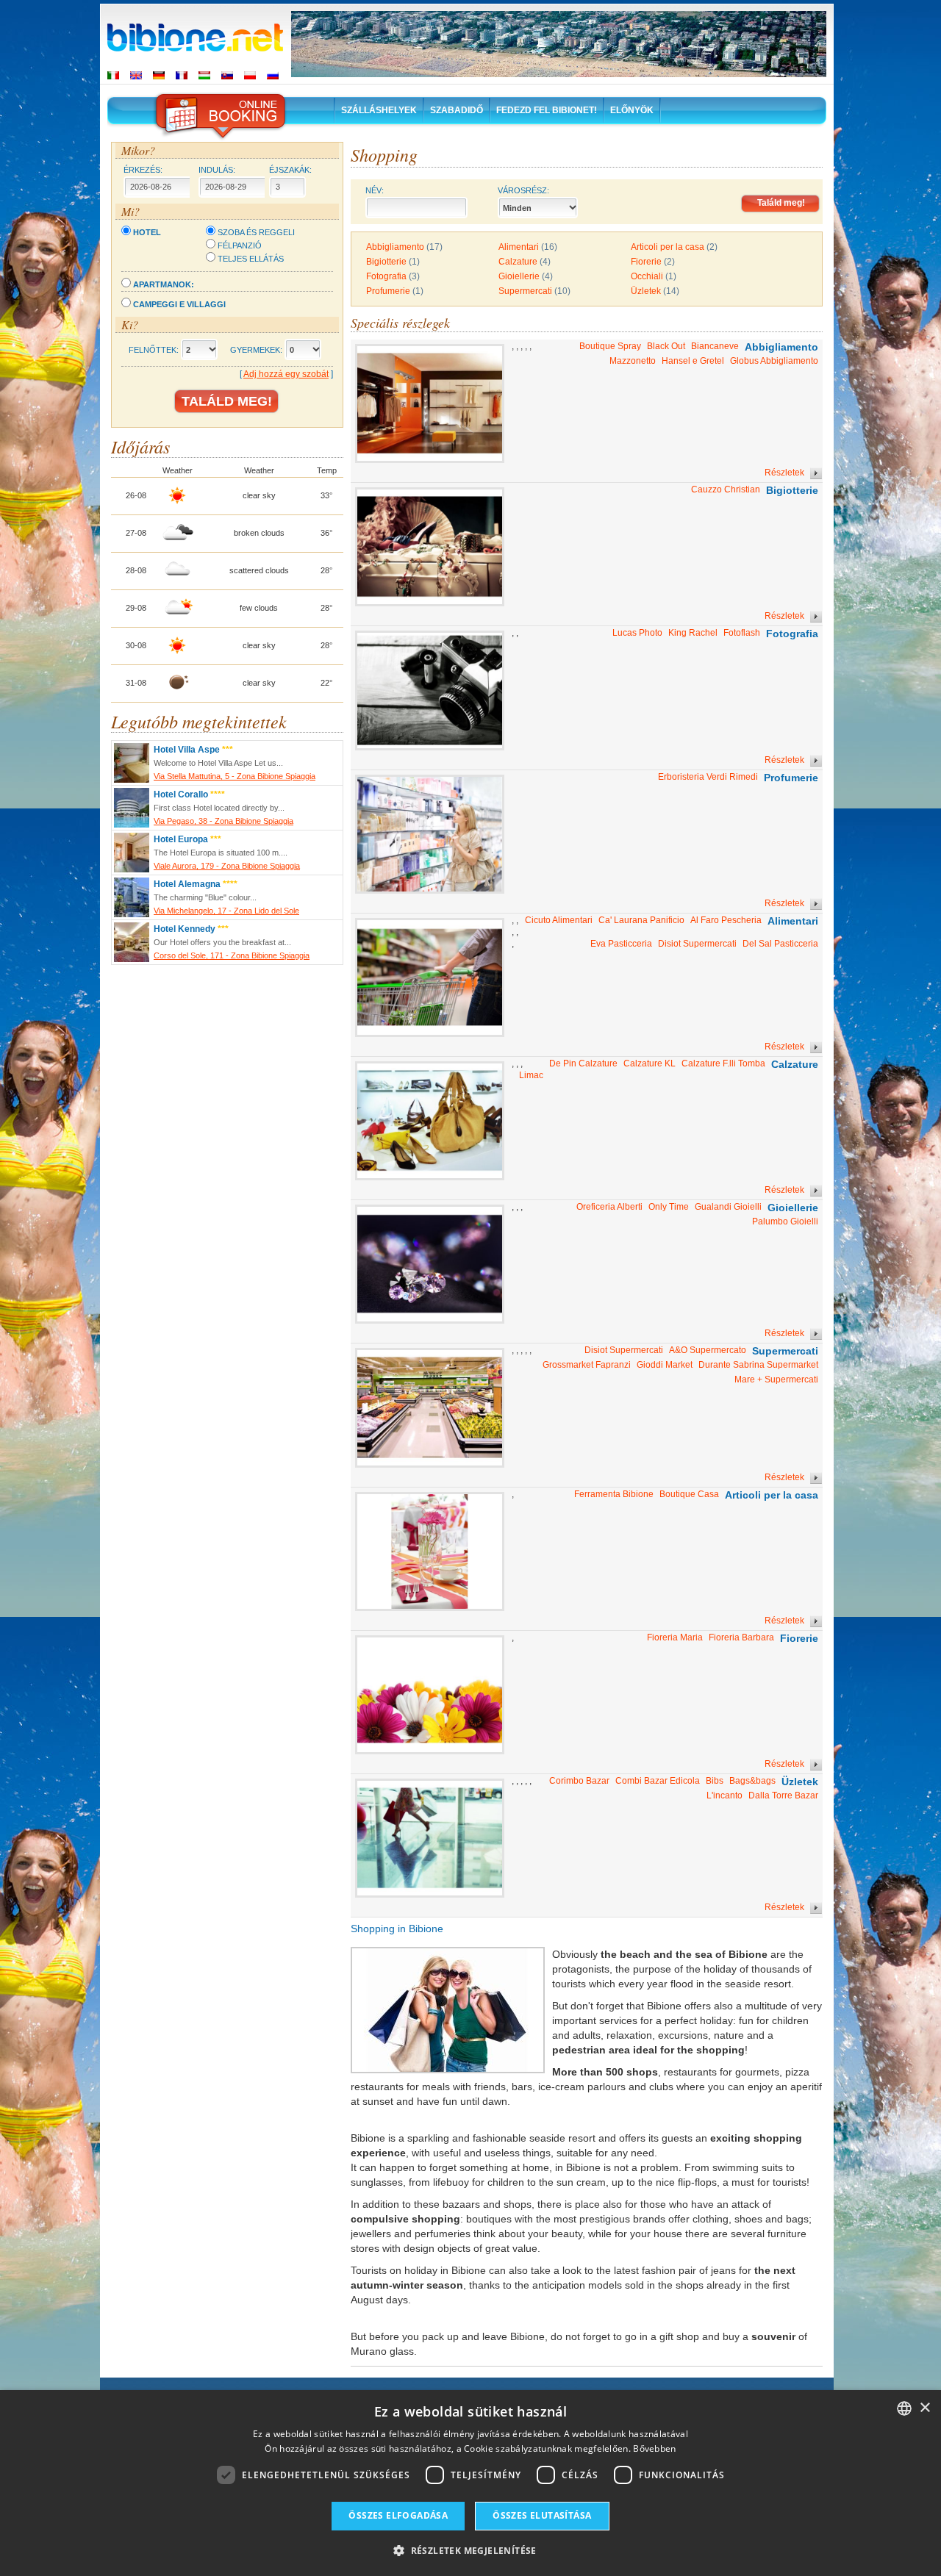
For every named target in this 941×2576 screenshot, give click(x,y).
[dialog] (470, 2483)
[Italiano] (113, 75)
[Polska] (250, 75)
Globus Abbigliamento (774, 361)
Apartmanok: (164, 284)
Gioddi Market (665, 1365)
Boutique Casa (689, 1494)
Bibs (715, 1781)
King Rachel (693, 633)
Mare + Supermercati (776, 1380)
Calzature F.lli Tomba (723, 1063)
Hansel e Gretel (693, 361)
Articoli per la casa (668, 247)
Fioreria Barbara (741, 1637)
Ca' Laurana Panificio (641, 920)
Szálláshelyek (379, 110)
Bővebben (654, 2448)
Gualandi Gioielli (728, 1207)
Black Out (666, 346)
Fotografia (386, 276)
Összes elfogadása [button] (398, 2515)
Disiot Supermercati (697, 944)
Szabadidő (457, 110)
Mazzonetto (633, 361)
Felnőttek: (154, 350)
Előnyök (632, 110)
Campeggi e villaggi (179, 304)
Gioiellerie (519, 276)
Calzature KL (650, 1063)
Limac (531, 1075)
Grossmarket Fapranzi (587, 1365)
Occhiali (647, 276)
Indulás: (217, 170)
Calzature (518, 262)
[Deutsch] (159, 75)
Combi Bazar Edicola (658, 1781)
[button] (470, 2550)
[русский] (273, 75)
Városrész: (523, 190)
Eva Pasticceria (621, 944)
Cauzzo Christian (726, 489)
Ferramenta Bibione (614, 1494)
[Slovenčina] (227, 75)
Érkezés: (143, 170)
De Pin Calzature (583, 1063)
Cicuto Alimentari (559, 920)
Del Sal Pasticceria (780, 944)
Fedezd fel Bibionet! (547, 110)
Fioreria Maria (675, 1637)
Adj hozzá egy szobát (286, 374)
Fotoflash (742, 633)
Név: (375, 190)
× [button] (924, 2408)
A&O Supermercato (708, 1350)
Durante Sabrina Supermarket (758, 1365)
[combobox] (904, 2408)
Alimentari (519, 247)
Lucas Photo (637, 633)
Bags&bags (752, 1781)
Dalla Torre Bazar (783, 1795)
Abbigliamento (395, 247)
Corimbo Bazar (579, 1781)
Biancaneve (715, 346)
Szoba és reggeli (256, 232)
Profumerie (388, 291)
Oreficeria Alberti (609, 1207)
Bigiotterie (386, 262)
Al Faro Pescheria (726, 920)
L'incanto (724, 1795)
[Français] (182, 75)
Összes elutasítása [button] (542, 2515)
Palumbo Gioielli (785, 1221)
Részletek (786, 473)
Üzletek (646, 291)
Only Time (669, 1207)
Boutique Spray (610, 346)
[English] (136, 75)
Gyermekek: (256, 350)
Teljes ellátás (251, 259)
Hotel (147, 232)
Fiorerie (646, 262)
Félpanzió (240, 245)
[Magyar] (204, 75)
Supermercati (525, 291)
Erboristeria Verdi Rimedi (708, 777)
